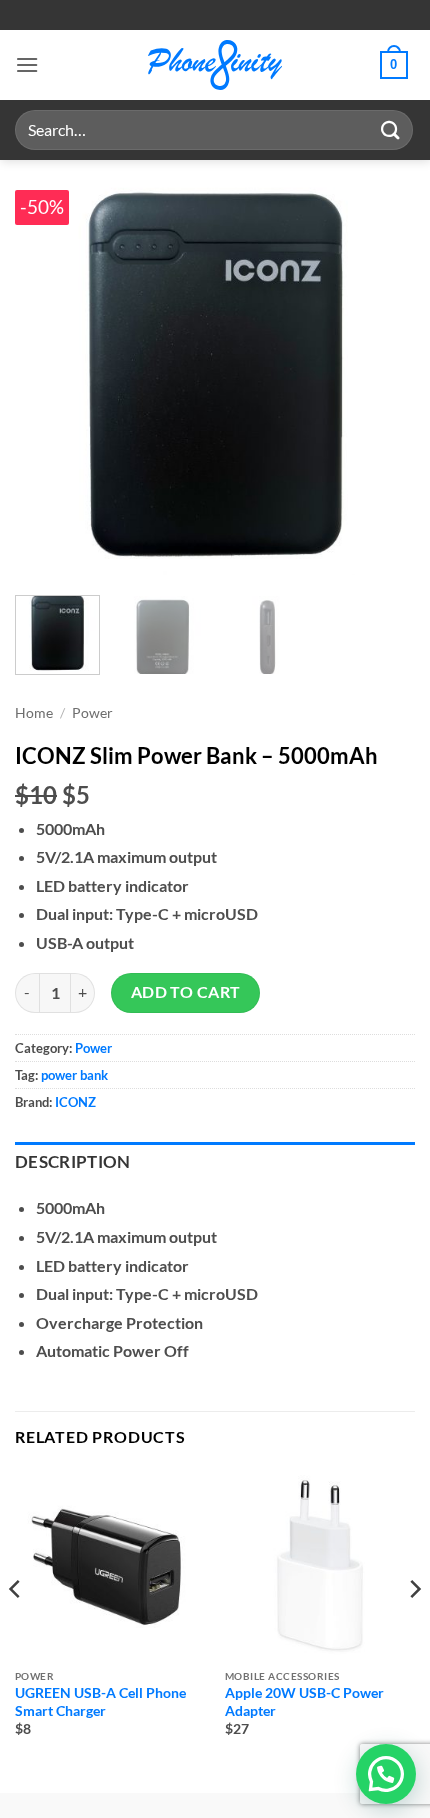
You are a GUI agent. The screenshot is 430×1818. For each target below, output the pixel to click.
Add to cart (186, 992)
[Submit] (391, 129)
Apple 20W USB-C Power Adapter (304, 1702)
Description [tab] (73, 1162)
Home (34, 713)
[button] (27, 64)
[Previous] (48, 375)
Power (92, 713)
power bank (74, 1075)
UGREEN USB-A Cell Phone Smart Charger (100, 1702)
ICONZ (75, 1102)
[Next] (382, 375)
